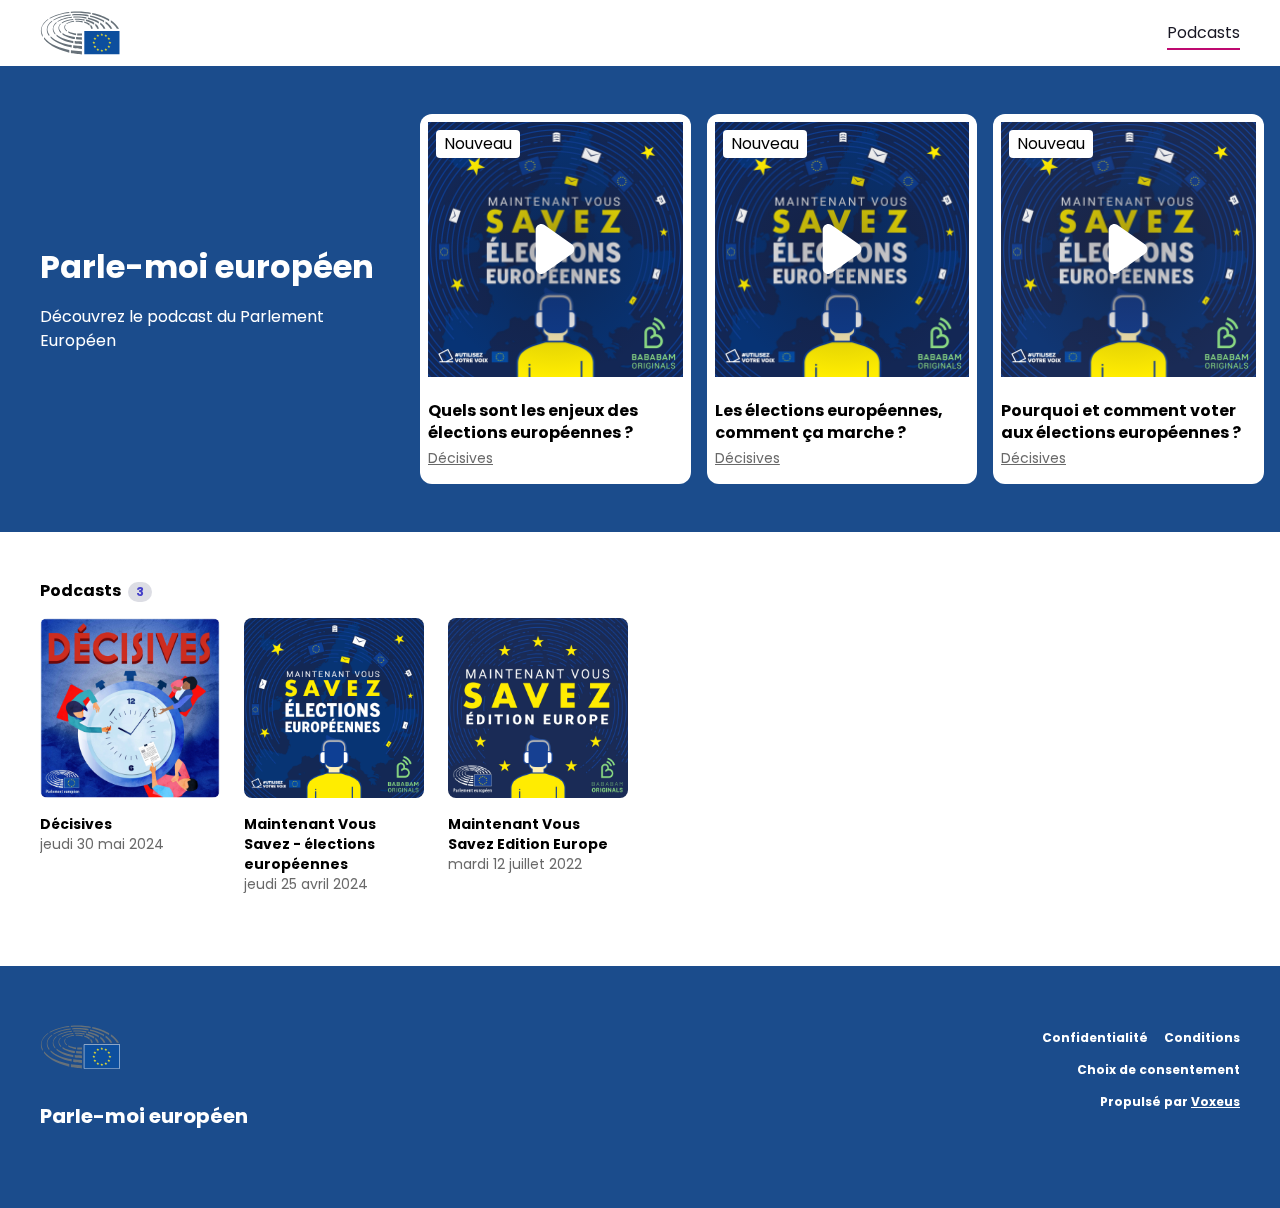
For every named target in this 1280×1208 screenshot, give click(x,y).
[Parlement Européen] (603, 33)
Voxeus (1215, 1101)
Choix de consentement (1158, 1069)
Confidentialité (1095, 1037)
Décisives (460, 458)
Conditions (1202, 1037)
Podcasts (1203, 32)
